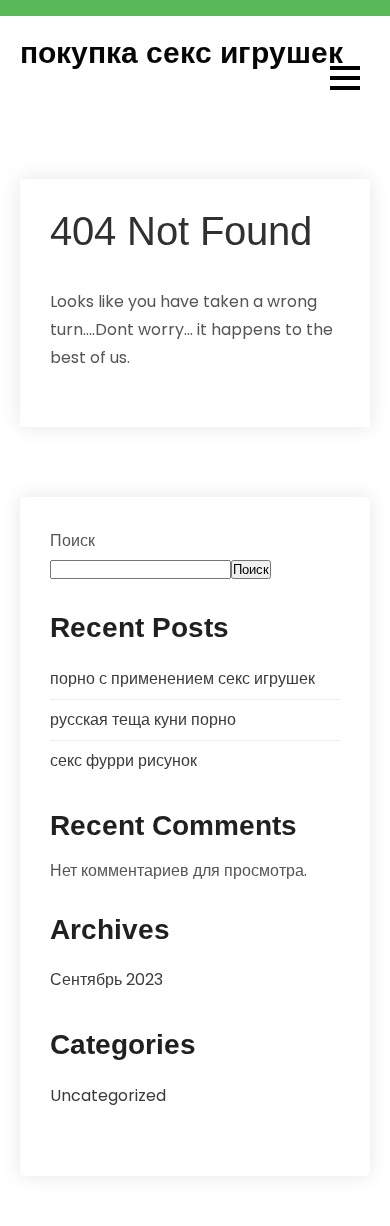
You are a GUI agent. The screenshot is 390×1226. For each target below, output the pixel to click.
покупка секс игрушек (181, 52)
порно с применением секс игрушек (182, 678)
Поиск (72, 540)
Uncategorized (108, 1095)
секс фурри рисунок (123, 760)
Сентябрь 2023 (106, 979)
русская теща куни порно (143, 719)
